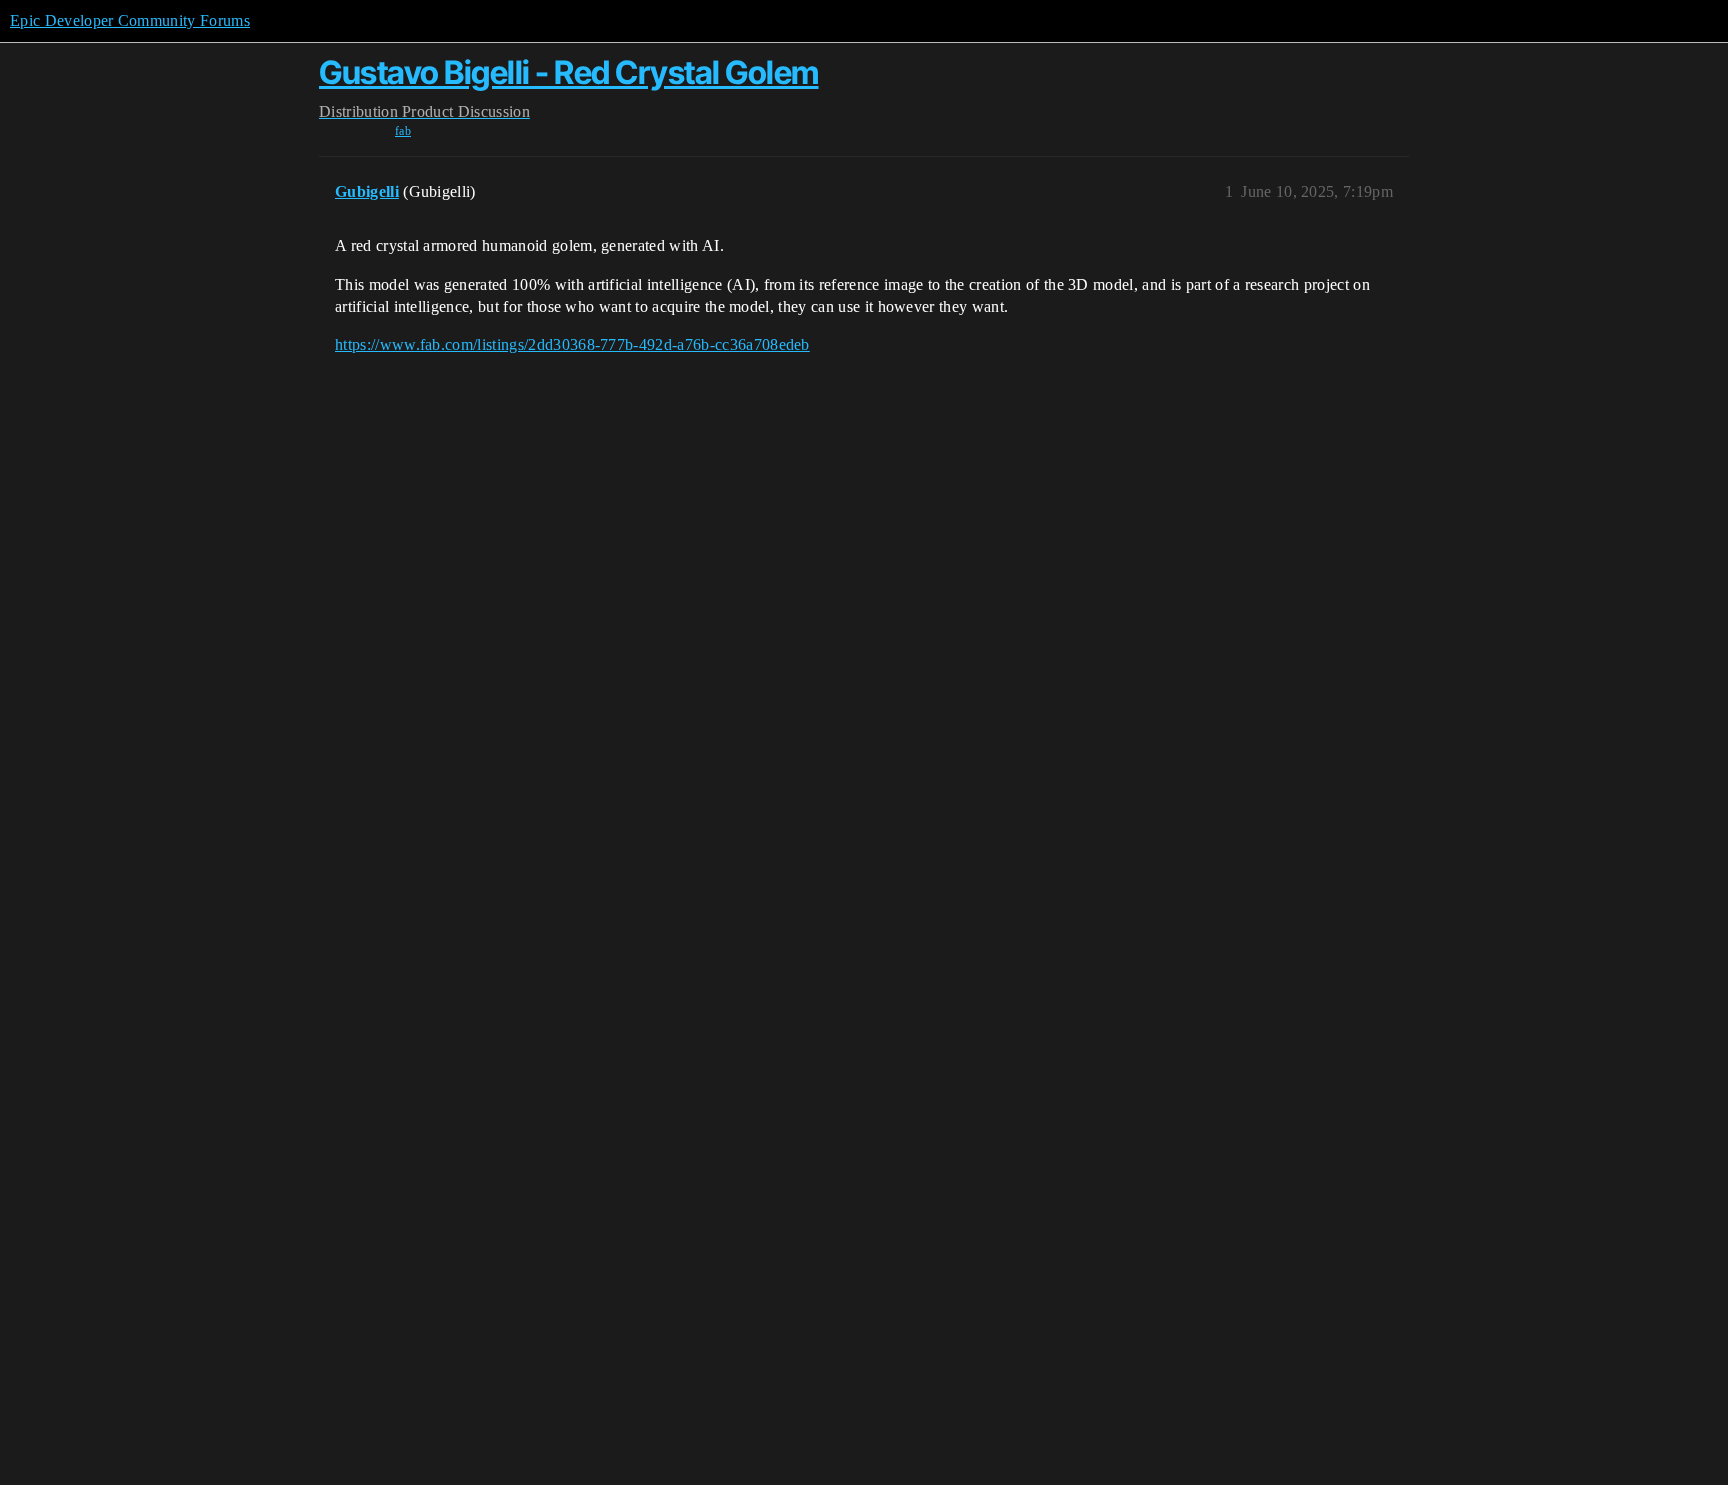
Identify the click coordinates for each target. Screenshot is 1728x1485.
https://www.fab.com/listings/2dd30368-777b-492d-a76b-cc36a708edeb (572, 344)
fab (403, 131)
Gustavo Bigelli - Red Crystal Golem (569, 72)
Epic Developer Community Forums (130, 20)
